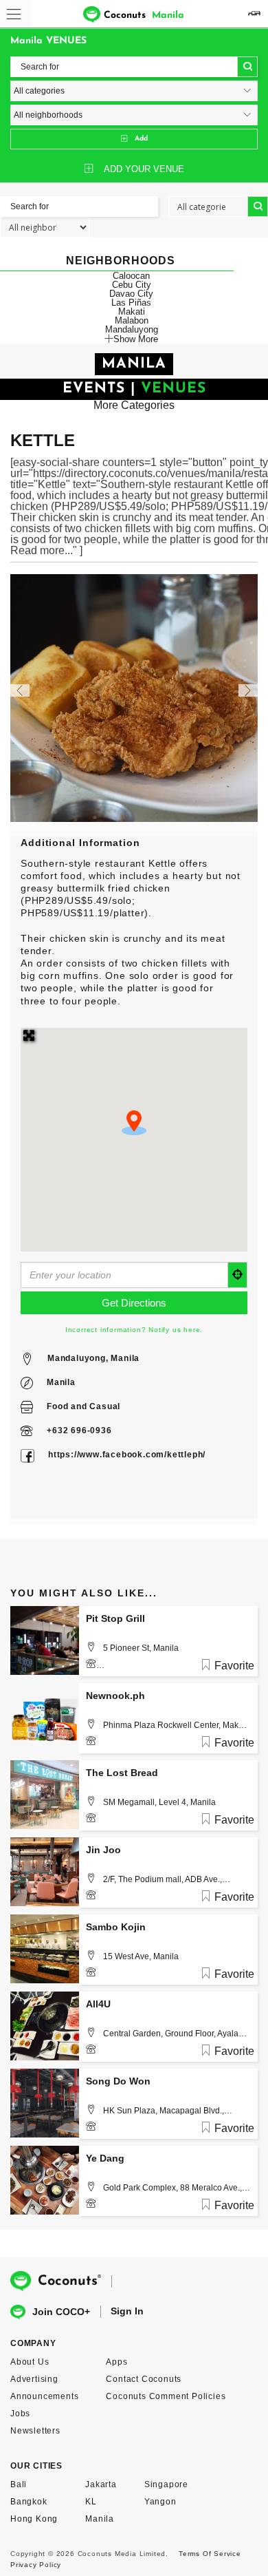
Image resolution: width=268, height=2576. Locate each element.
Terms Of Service (210, 2554)
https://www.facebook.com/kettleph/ (127, 1455)
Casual (105, 1406)
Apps (116, 2362)
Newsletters (35, 2431)
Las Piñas (131, 303)
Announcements (44, 2396)
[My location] (238, 1275)
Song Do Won (118, 2081)
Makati (132, 312)
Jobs (20, 2414)
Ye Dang (105, 2158)
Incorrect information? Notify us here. (134, 1330)
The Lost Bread (122, 1773)
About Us (30, 2362)
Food (57, 1406)
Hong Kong (34, 2519)
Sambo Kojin (116, 1927)
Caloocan (131, 276)
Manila (61, 1382)
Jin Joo (103, 1850)
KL (91, 2502)
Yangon (160, 2502)
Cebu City (132, 285)
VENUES (174, 389)
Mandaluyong (132, 329)
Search (247, 67)
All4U (98, 2004)
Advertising (34, 2379)
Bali (19, 2484)
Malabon (132, 320)
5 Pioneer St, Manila (141, 1648)
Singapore (166, 2484)
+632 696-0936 (79, 1430)
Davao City (131, 294)
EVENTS (94, 389)
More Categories (134, 405)
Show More (136, 339)
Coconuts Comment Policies (166, 2396)
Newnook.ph (115, 1696)
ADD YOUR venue (144, 169)
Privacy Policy (36, 2565)
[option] (134, 698)
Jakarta (101, 2484)
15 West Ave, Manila (141, 1956)
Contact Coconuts (144, 2379)
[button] (134, 1123)
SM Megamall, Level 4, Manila (159, 1802)
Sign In (127, 2311)
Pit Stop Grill (115, 1618)
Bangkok (29, 2502)
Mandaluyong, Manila (93, 1358)
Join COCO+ (61, 2312)
